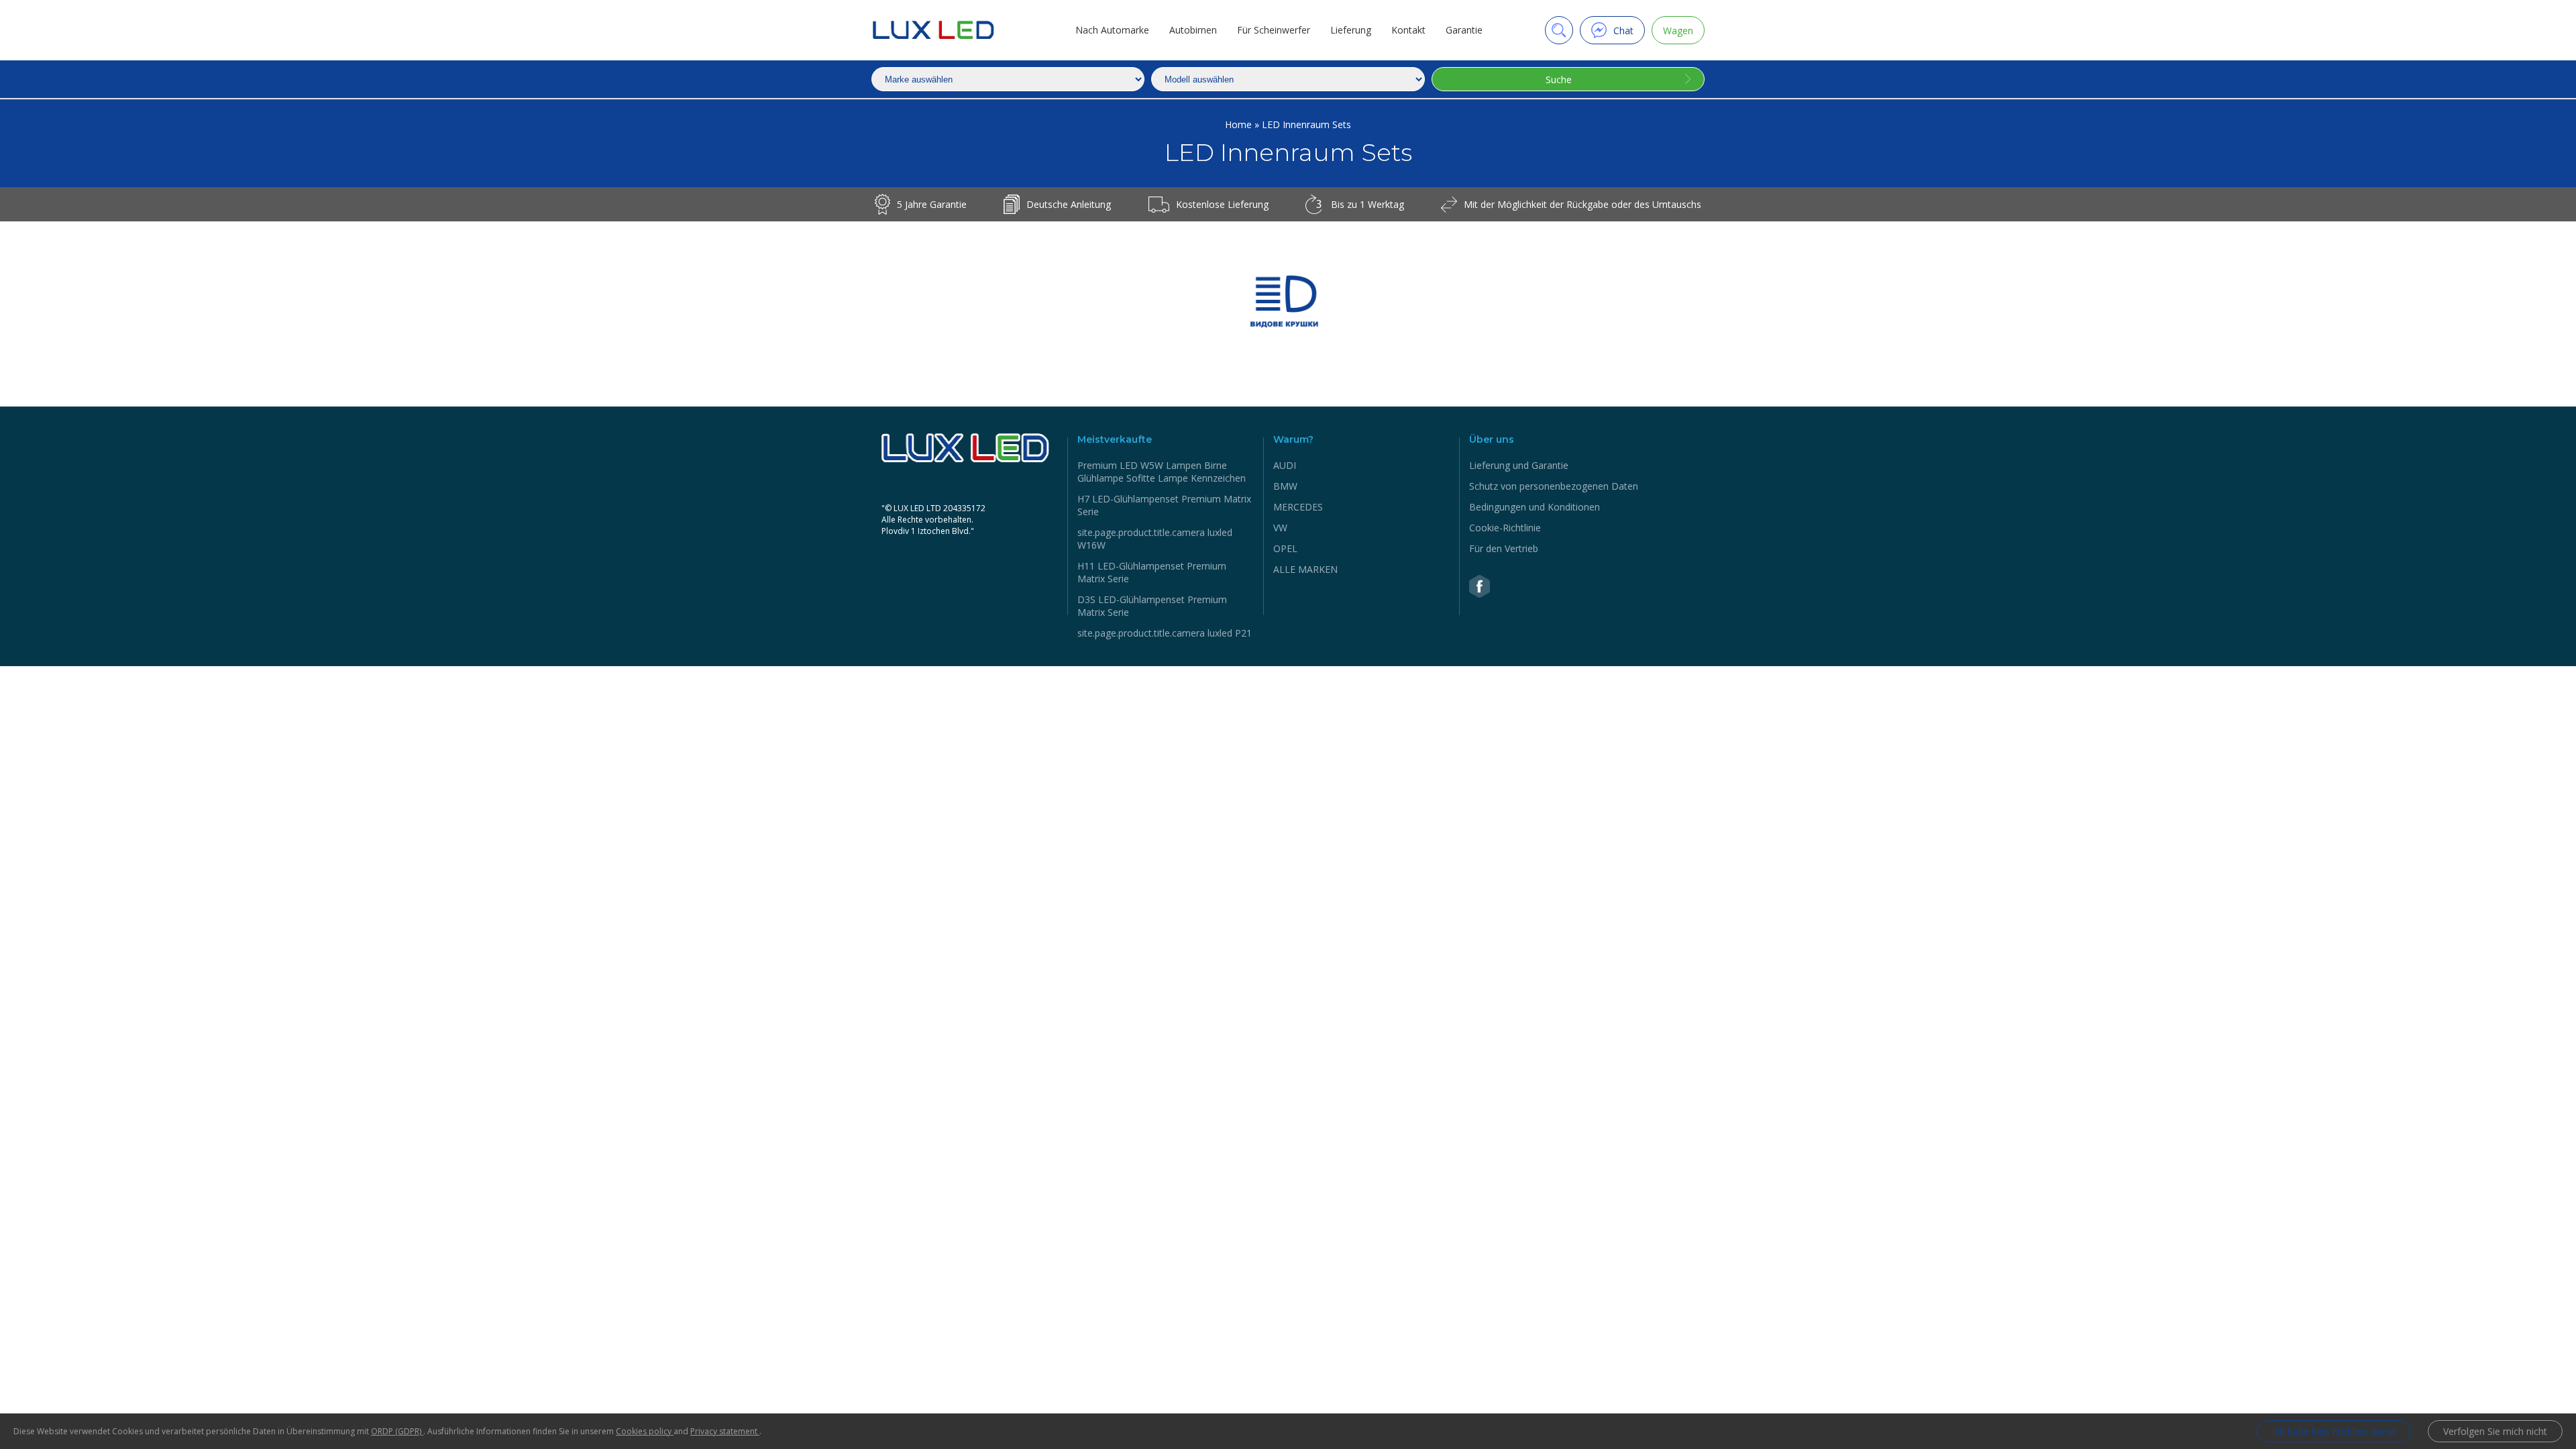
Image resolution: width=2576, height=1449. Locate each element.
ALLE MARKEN (1305, 569)
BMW (1285, 486)
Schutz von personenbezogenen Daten (1554, 486)
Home (1240, 124)
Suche (1559, 79)
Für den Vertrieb (1504, 548)
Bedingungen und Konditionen (1535, 507)
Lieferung (1351, 30)
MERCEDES (1298, 507)
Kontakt (1408, 30)
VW (1280, 528)
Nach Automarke (1112, 30)
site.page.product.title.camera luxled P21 (1165, 633)
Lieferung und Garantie (1519, 465)
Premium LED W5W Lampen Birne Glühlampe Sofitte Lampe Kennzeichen (1162, 472)
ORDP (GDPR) (397, 1431)
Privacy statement (725, 1431)
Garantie (1464, 30)
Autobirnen (1193, 30)
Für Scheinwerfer (1274, 30)
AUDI (1285, 465)
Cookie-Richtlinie (1505, 528)
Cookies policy (645, 1431)
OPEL (1285, 548)
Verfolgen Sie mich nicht (2495, 1431)
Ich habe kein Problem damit (2334, 1431)
